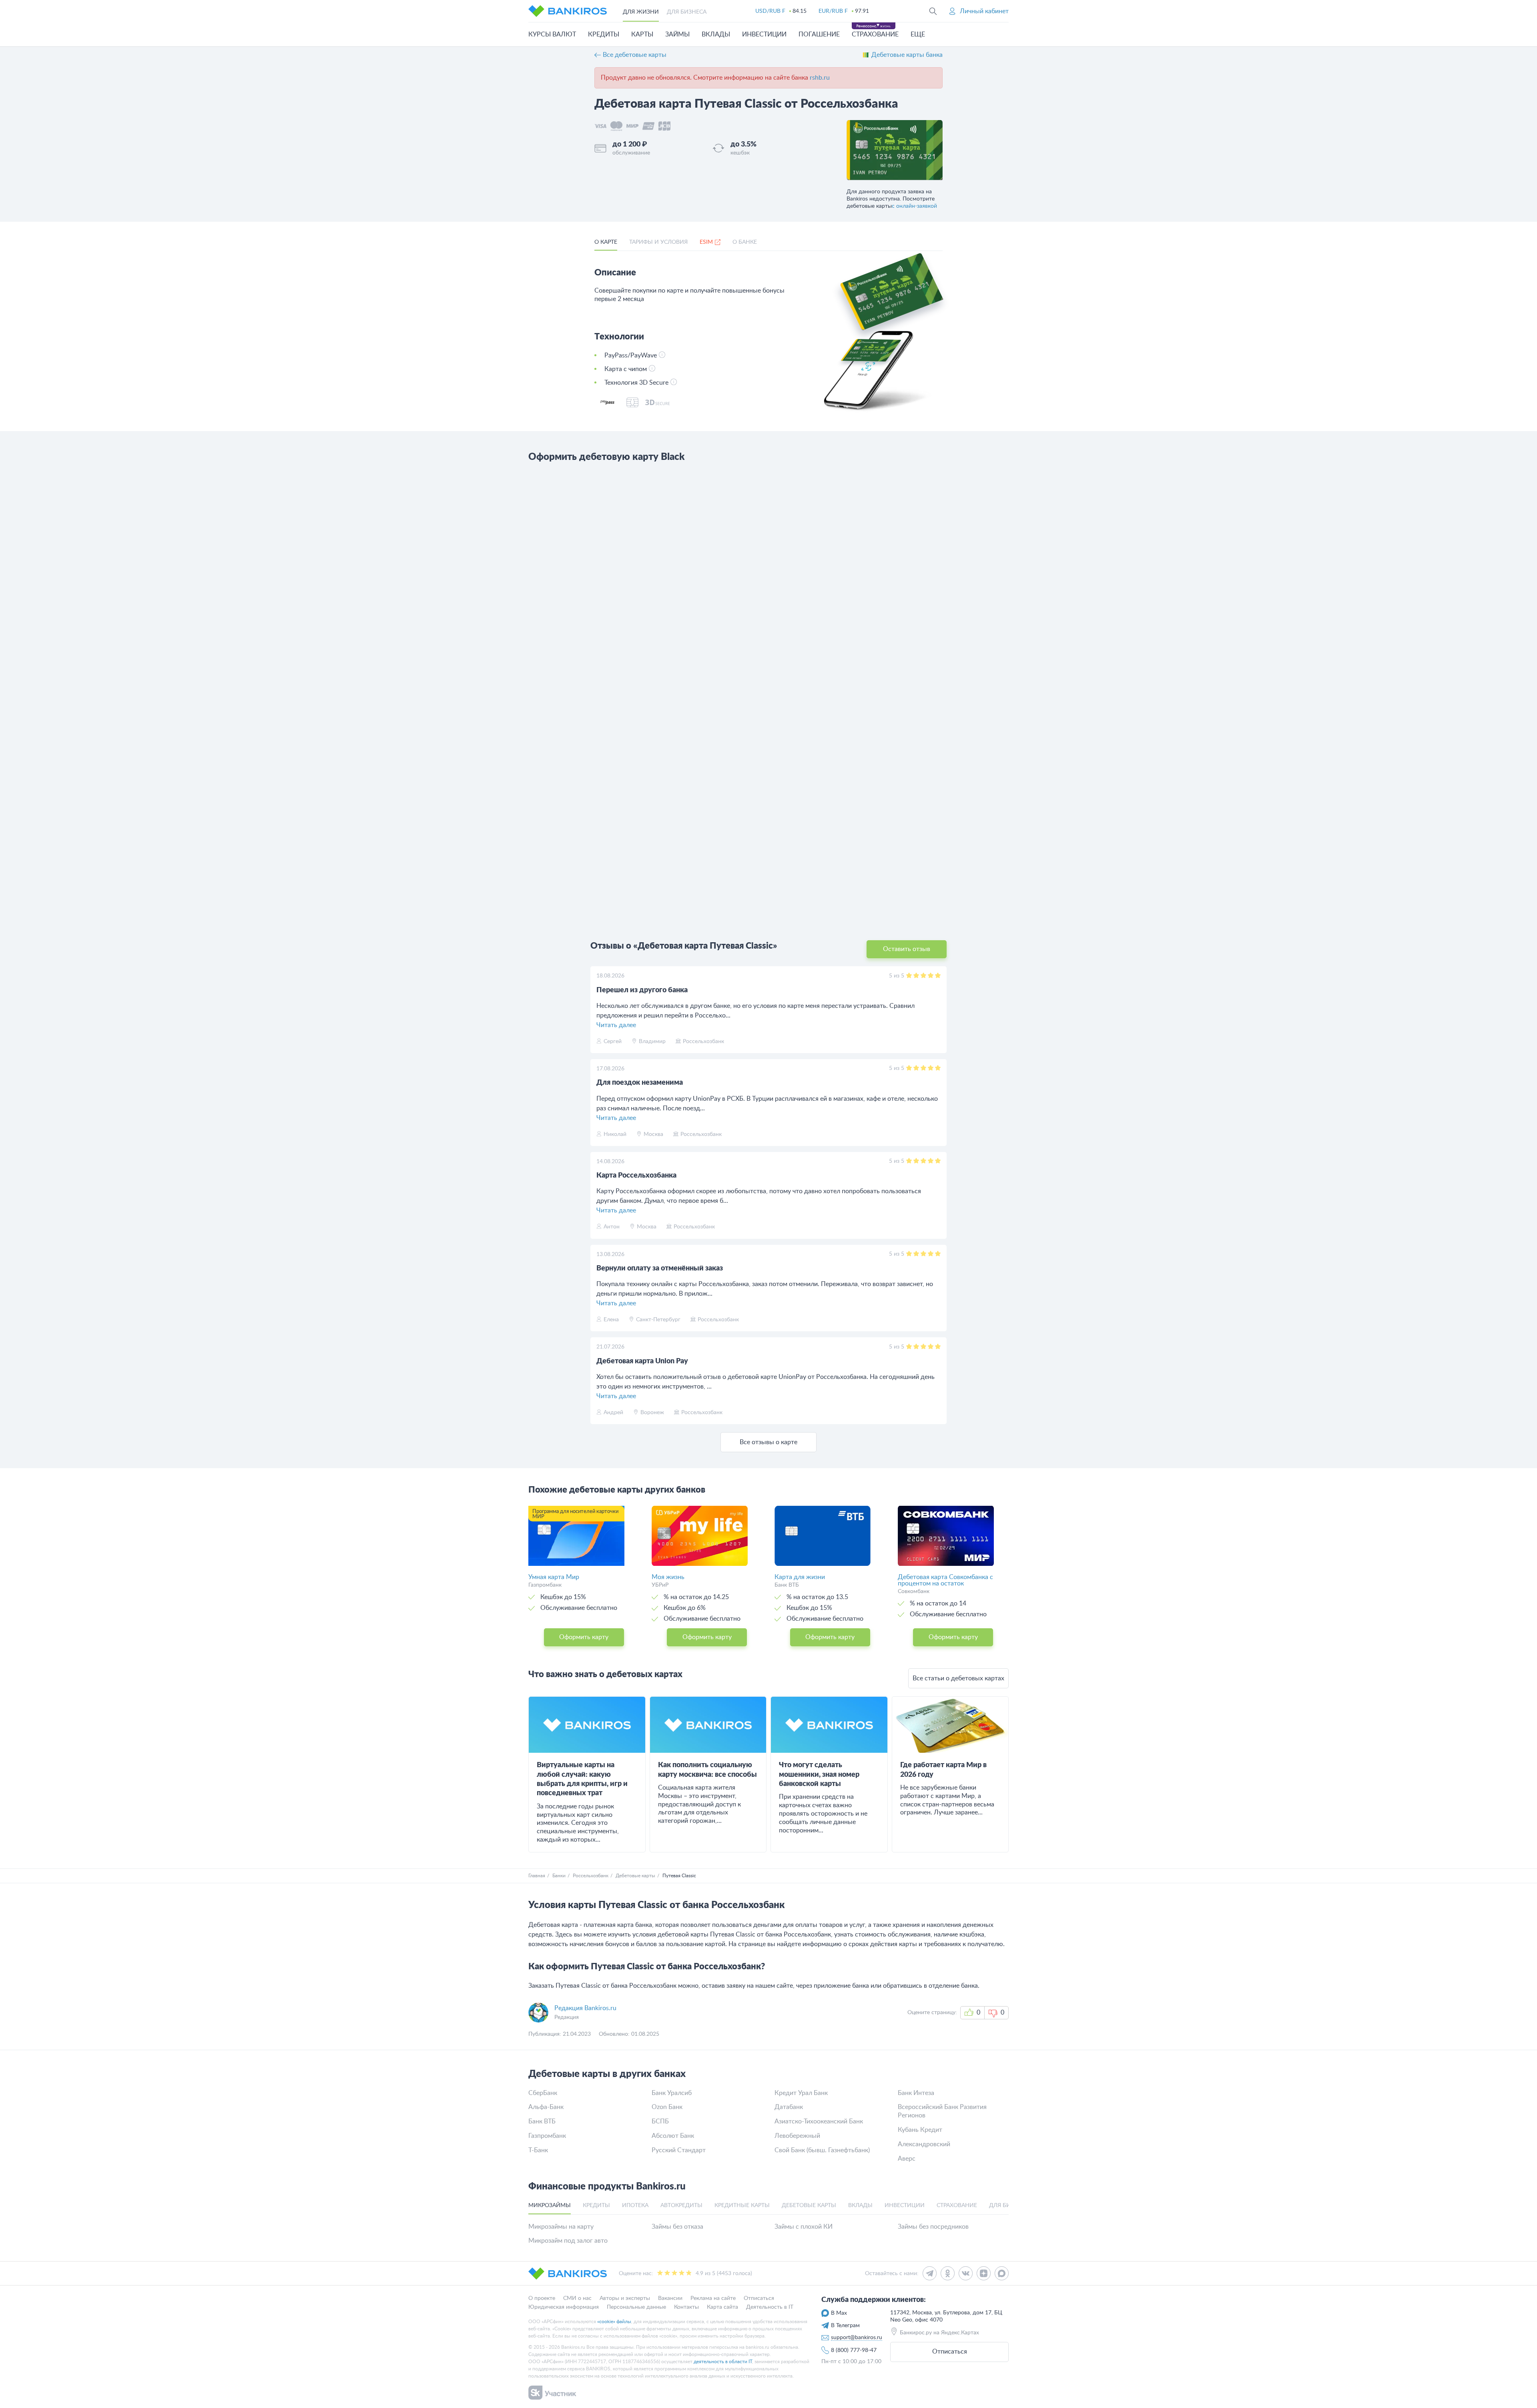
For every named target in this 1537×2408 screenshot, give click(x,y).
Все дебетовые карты (635, 55)
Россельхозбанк (591, 1876)
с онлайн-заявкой (914, 206)
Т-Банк (538, 2150)
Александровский (924, 2144)
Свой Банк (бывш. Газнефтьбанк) (822, 2150)
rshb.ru (820, 78)
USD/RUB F (770, 11)
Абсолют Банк (673, 2136)
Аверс (907, 2159)
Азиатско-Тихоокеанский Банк (819, 2121)
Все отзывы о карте (768, 1442)
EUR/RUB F (833, 11)
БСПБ (660, 2121)
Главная (537, 1876)
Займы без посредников (933, 2227)
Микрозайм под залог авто (568, 2241)
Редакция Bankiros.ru (585, 2008)
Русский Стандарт (679, 2150)
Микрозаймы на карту (561, 2227)
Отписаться (950, 2352)
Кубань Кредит (920, 2130)
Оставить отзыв (907, 949)
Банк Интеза (916, 2093)
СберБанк (543, 2093)
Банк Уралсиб (672, 2093)
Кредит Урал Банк (801, 2093)
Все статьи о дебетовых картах (958, 1678)
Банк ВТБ (542, 2121)
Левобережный (797, 2136)
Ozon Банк (667, 2107)
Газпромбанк (547, 2136)
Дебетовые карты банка (907, 55)
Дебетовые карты (635, 1876)
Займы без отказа (677, 2227)
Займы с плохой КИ (804, 2227)
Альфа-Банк (546, 2107)
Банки (559, 1876)
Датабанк (789, 2107)
